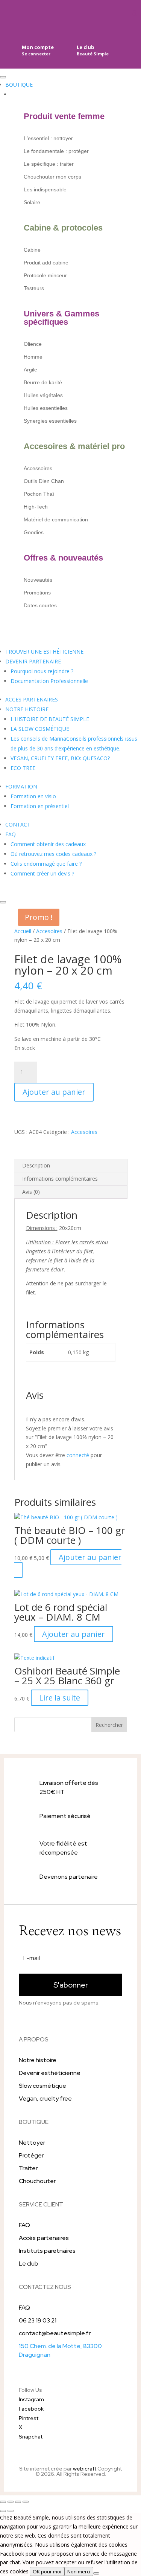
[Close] (3, 902)
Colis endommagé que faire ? (46, 864)
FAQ (11, 834)
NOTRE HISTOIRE (27, 709)
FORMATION (21, 786)
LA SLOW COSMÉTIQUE (40, 729)
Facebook (31, 2409)
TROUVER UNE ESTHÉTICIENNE (44, 652)
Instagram (31, 2399)
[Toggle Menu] (3, 77)
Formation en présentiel (40, 806)
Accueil (23, 931)
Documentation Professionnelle (49, 681)
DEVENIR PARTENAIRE (33, 661)
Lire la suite (60, 1698)
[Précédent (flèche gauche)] (3, 2511)
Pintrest (29, 2418)
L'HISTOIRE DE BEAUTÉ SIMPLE (50, 719)
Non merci (79, 2571)
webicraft (85, 2469)
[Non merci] (96, 2573)
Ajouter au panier (54, 1092)
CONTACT (18, 824)
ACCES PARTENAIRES (32, 699)
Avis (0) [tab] (31, 1192)
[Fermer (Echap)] (26, 2502)
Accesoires (49, 931)
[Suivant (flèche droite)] (11, 2511)
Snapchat (31, 2437)
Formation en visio (33, 796)
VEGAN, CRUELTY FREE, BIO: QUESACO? (60, 758)
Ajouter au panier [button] (90, 1557)
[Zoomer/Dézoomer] (3, 2502)
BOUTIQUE (19, 85)
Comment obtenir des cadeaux (48, 844)
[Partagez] (18, 2502)
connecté (78, 1455)
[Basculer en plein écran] (11, 2502)
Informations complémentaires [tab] (60, 1179)
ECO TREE (23, 768)
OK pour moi (47, 2571)
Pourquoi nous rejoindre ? (42, 671)
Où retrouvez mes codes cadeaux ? (53, 854)
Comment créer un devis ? (42, 873)
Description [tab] (36, 1165)
